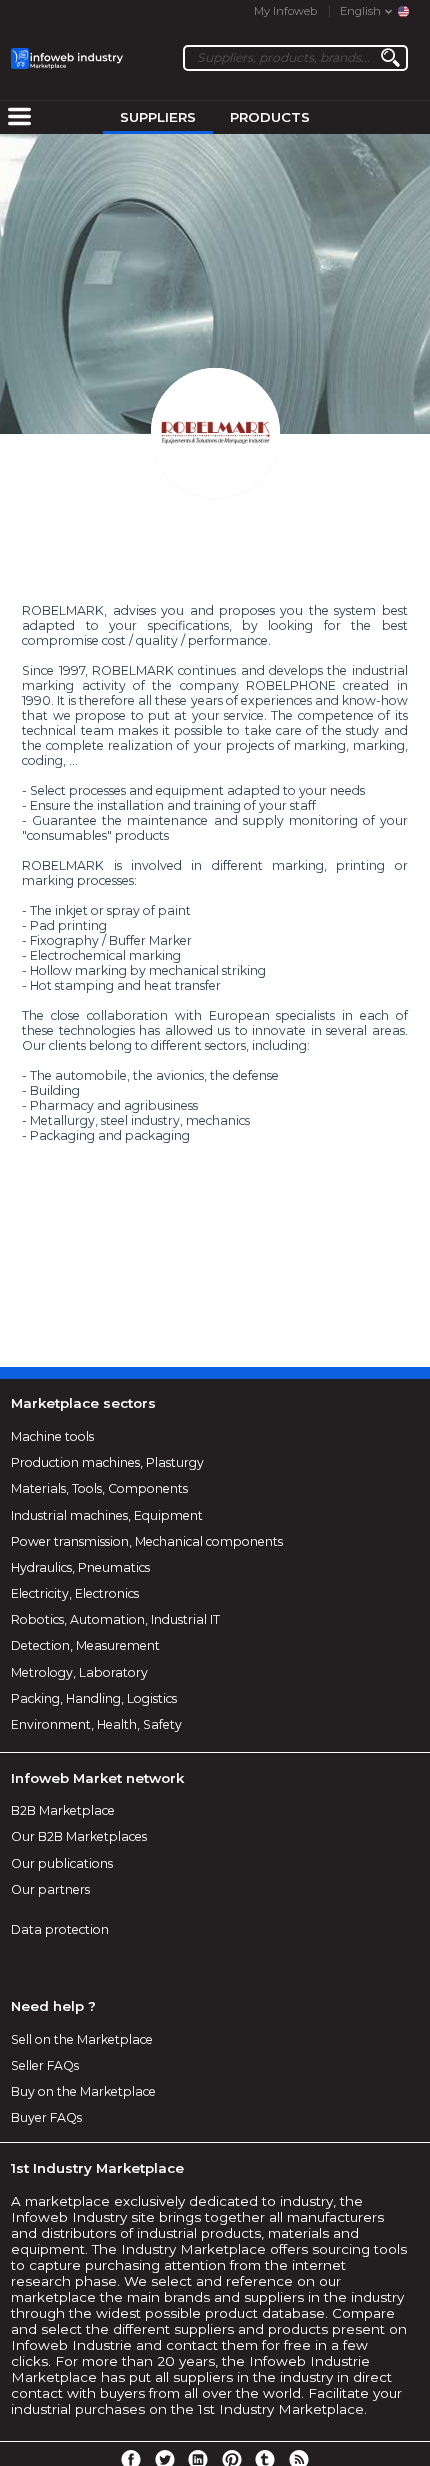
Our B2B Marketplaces (79, 1836)
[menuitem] (19, 118)
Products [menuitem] (270, 117)
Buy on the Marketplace (83, 2091)
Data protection (60, 1929)
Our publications (62, 1863)
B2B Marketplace (63, 1810)
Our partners (50, 1889)
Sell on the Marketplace (82, 2039)
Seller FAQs (45, 2065)
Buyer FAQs (46, 2117)
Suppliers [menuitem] (158, 117)
